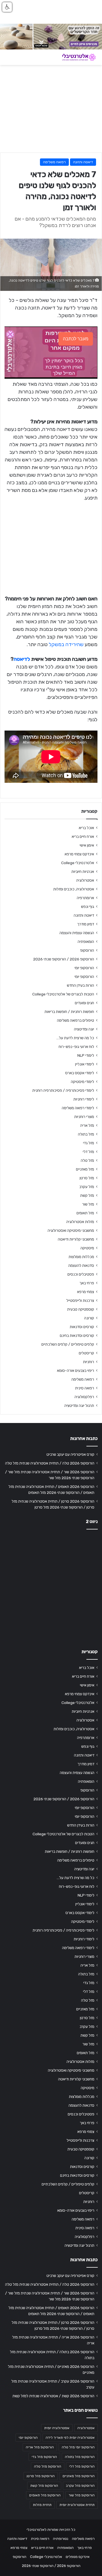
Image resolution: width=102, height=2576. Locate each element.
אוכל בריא (86, 828)
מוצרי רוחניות (84, 1117)
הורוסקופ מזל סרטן (41, 2476)
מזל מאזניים (85, 1169)
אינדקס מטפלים (78, 2557)
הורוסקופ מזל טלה (48, 2466)
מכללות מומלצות (81, 1257)
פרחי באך (87, 1283)
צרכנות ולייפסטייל (80, 1300)
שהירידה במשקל (66, 644)
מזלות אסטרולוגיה (80, 1222)
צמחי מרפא (86, 1292)
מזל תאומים (85, 1213)
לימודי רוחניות (84, 1099)
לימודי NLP (86, 1055)
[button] (7, 7)
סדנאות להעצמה (81, 1265)
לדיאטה (22, 659)
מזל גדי (89, 1143)
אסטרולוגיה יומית (57, 2428)
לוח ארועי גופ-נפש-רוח (76, 1047)
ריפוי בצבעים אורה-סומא (76, 1370)
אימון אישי (87, 845)
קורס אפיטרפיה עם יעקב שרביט (70, 1454)
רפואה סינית (85, 1388)
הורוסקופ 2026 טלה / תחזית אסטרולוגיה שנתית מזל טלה (50, 1463)
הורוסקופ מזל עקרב (80, 2486)
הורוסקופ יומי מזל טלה (78, 2447)
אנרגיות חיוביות (83, 871)
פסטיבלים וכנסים (81, 1274)
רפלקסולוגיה (84, 1397)
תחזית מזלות (42, 2505)
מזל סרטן (87, 1178)
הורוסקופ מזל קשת (44, 2486)
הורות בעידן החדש (80, 985)
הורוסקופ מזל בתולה (80, 2457)
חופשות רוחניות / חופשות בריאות (69, 1012)
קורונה (89, 1318)
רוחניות (89, 1362)
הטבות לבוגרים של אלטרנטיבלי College (63, 994)
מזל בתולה (86, 1134)
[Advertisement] (51, 1587)
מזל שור (88, 1204)
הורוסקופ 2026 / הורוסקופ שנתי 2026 (64, 959)
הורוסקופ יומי (84, 968)
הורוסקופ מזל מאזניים (79, 2476)
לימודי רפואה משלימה (78, 1108)
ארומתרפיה (85, 898)
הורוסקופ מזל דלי (82, 2466)
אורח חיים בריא (83, 836)
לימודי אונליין (85, 1064)
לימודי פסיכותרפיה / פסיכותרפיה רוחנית (63, 1090)
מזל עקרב (87, 1187)
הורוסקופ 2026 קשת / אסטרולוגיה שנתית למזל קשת (53, 2396)
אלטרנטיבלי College (78, 863)
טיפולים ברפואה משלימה (76, 1020)
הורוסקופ (87, 950)
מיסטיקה (87, 1248)
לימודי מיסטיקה (82, 1082)
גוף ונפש (88, 906)
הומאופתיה (86, 942)
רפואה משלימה (54, 162)
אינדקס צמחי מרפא (79, 854)
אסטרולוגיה (85, 880)
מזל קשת (87, 1195)
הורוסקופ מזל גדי (44, 2457)
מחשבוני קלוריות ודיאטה (76, 1239)
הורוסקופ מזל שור (82, 2495)
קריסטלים (86, 1353)
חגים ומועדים (84, 1003)
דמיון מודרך (86, 924)
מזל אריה (87, 1125)
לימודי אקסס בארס (80, 1073)
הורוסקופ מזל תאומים (45, 2495)
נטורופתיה (61, 2539)
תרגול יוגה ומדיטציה (79, 1405)
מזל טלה (87, 1160)
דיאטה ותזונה (83, 162)
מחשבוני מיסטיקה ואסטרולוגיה (71, 1230)
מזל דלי (88, 1152)
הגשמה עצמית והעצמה (77, 933)
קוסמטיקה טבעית (81, 1309)
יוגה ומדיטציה (84, 1029)
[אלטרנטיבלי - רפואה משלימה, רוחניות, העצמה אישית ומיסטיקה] (75, 57)
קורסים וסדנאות (82, 1327)
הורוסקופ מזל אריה (40, 2447)
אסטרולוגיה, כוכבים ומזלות (74, 889)
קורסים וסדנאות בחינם (77, 1335)
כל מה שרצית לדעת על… (75, 1038)
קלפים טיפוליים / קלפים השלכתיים (68, 1344)
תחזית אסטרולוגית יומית (77, 2505)
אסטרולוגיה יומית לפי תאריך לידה (70, 2438)
